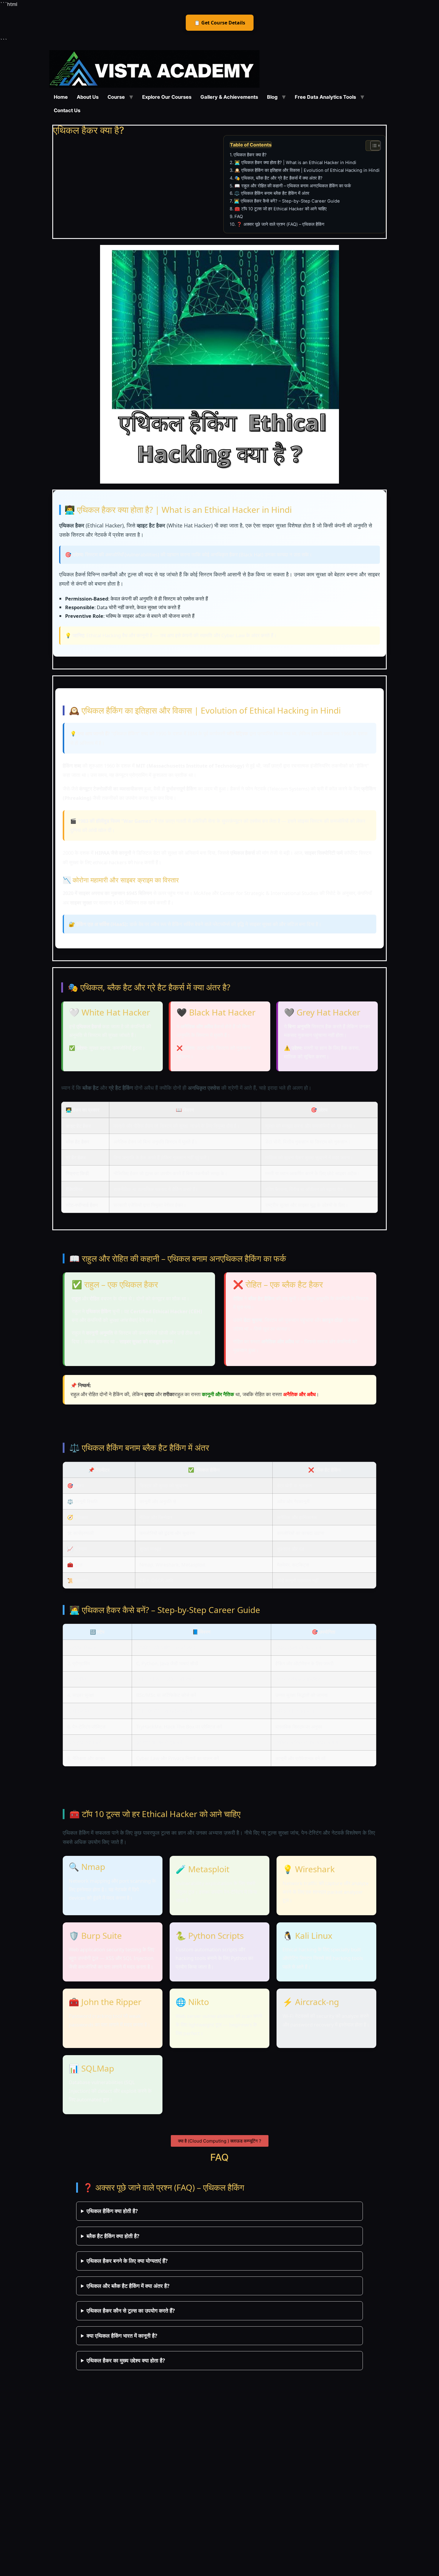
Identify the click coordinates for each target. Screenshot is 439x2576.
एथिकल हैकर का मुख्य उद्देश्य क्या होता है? (126, 2360)
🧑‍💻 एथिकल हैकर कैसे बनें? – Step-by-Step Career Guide (287, 201)
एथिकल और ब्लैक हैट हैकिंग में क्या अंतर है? (128, 2286)
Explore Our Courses (167, 97)
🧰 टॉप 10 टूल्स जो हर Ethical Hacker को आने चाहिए (281, 209)
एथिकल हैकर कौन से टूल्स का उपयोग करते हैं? (131, 2310)
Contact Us (67, 110)
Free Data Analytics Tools (325, 97)
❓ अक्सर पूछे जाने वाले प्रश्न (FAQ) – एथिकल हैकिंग (280, 224)
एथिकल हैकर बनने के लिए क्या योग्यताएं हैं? (127, 2261)
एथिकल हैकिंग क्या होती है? (112, 2211)
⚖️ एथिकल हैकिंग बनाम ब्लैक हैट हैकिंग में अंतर (272, 193)
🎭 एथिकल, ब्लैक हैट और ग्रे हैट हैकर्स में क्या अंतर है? (278, 178)
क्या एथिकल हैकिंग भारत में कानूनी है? (122, 2336)
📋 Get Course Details (220, 23)
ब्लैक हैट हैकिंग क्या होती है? (113, 2236)
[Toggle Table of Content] (373, 146)
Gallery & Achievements (229, 97)
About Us (88, 97)
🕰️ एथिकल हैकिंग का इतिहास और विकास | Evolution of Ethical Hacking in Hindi (307, 170)
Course (116, 97)
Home (61, 97)
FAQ (239, 217)
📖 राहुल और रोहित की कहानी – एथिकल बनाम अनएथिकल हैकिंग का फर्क (293, 186)
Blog (272, 97)
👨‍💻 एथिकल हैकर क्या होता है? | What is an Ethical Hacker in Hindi (295, 163)
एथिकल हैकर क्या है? (250, 155)
